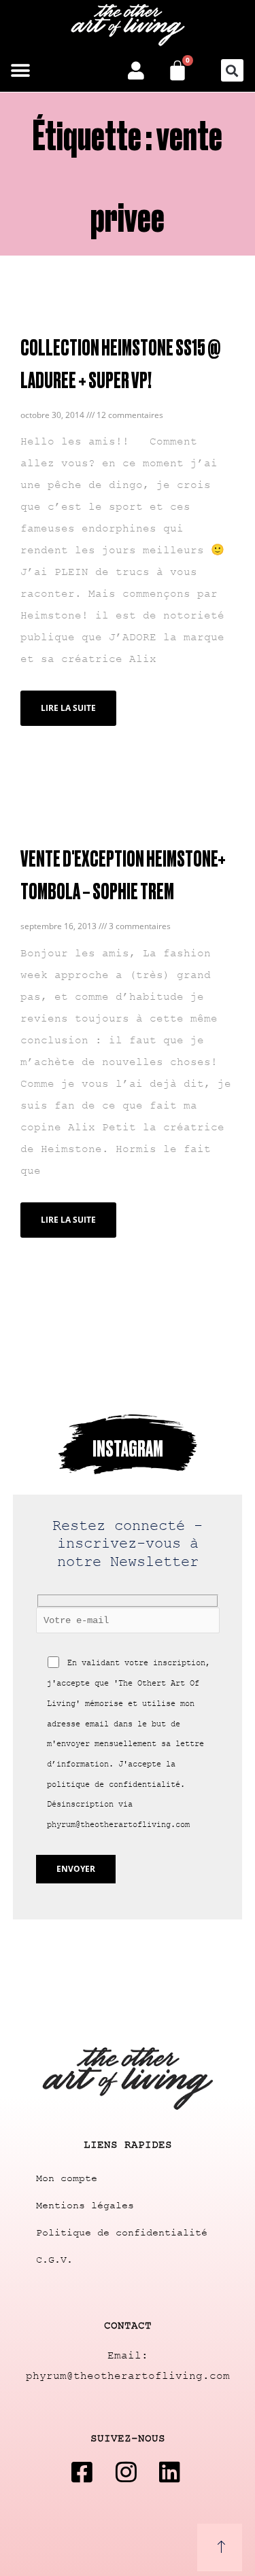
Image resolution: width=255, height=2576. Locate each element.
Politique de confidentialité (122, 2233)
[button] (20, 70)
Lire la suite (68, 708)
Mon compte (67, 2179)
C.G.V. (54, 2260)
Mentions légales (85, 2206)
